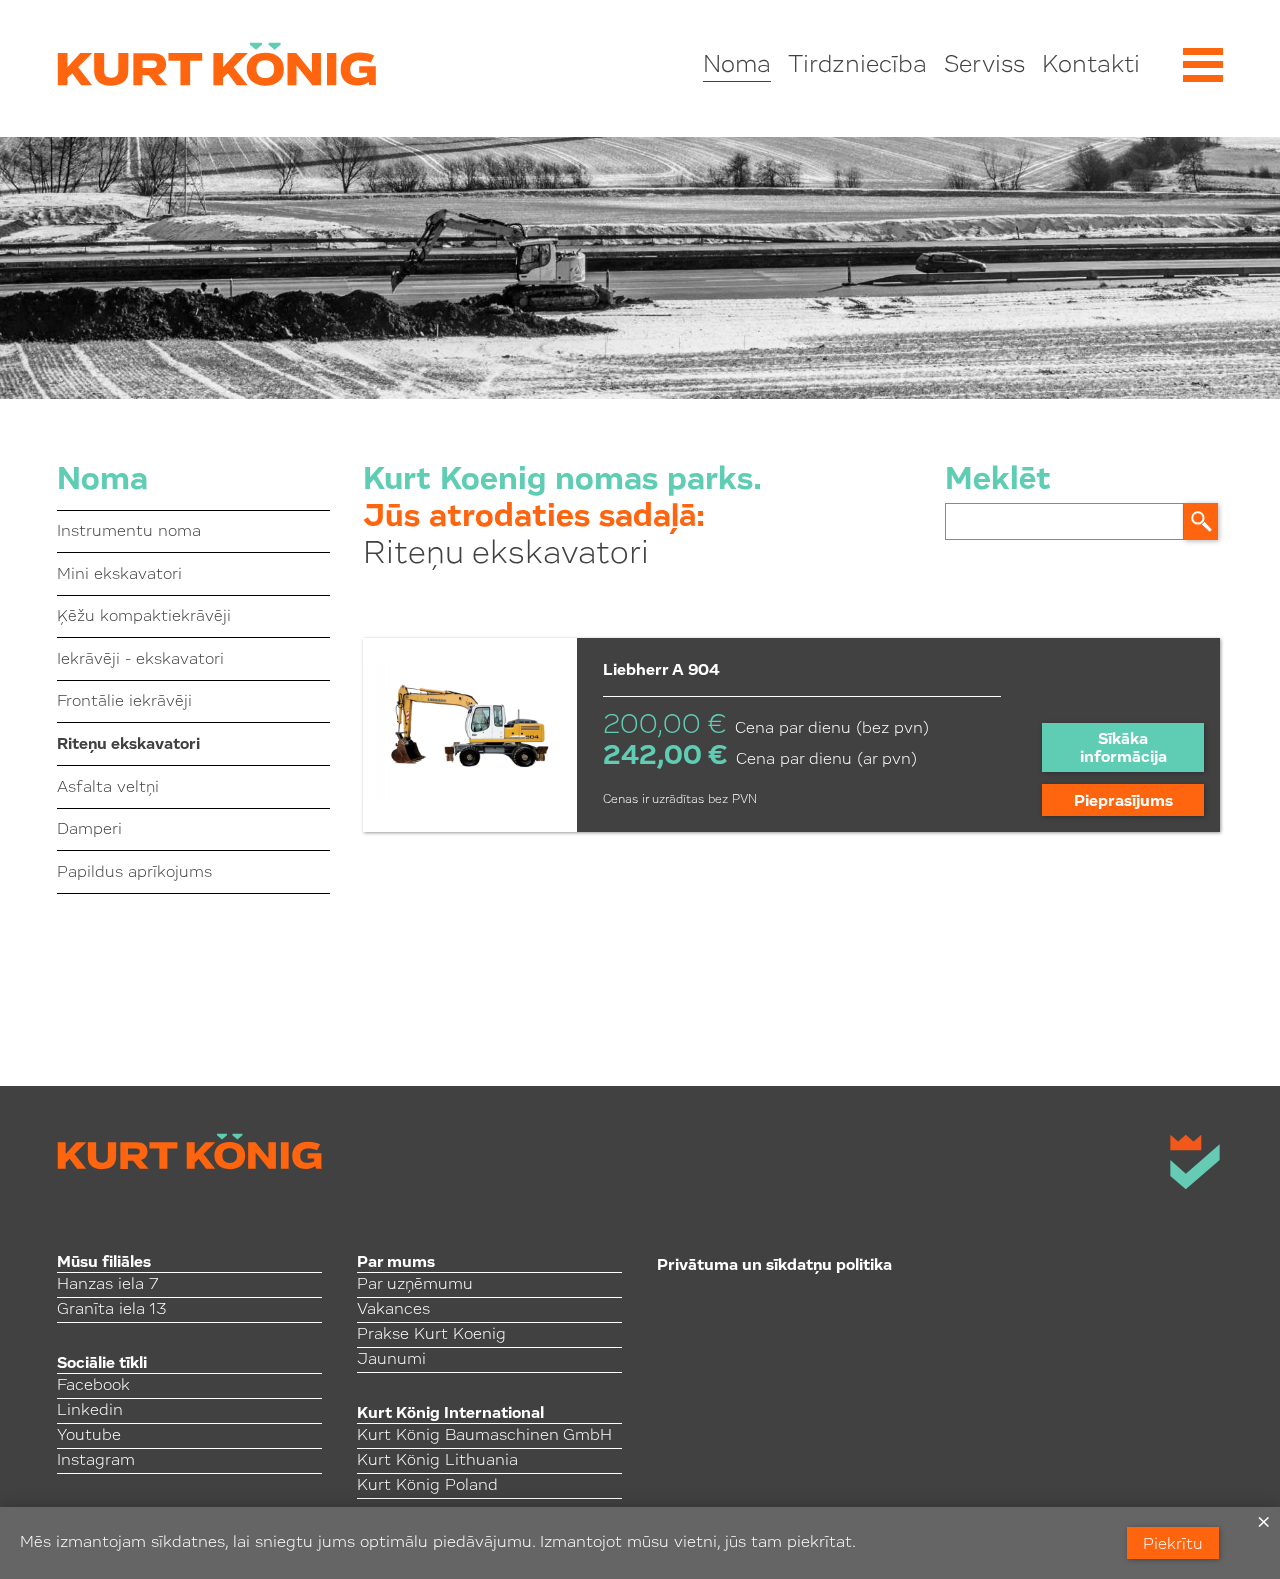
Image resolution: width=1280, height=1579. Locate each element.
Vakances (393, 1310)
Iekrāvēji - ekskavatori (140, 660)
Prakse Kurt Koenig (431, 1335)
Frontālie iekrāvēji (124, 702)
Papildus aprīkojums (134, 873)
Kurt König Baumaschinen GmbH (484, 1436)
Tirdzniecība (857, 66)
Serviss (984, 66)
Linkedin (90, 1411)
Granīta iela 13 (111, 1310)
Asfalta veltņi (108, 788)
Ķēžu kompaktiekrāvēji (144, 617)
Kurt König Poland (427, 1486)
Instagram (96, 1461)
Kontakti (1091, 66)
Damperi (89, 830)
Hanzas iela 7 (107, 1285)
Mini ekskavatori (119, 575)
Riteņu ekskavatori (128, 745)
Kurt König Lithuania (437, 1461)
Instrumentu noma (129, 532)
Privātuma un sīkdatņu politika (774, 1266)
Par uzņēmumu (415, 1285)
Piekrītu (1173, 1545)
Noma (737, 66)
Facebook (93, 1386)
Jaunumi (391, 1360)
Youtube (89, 1436)
